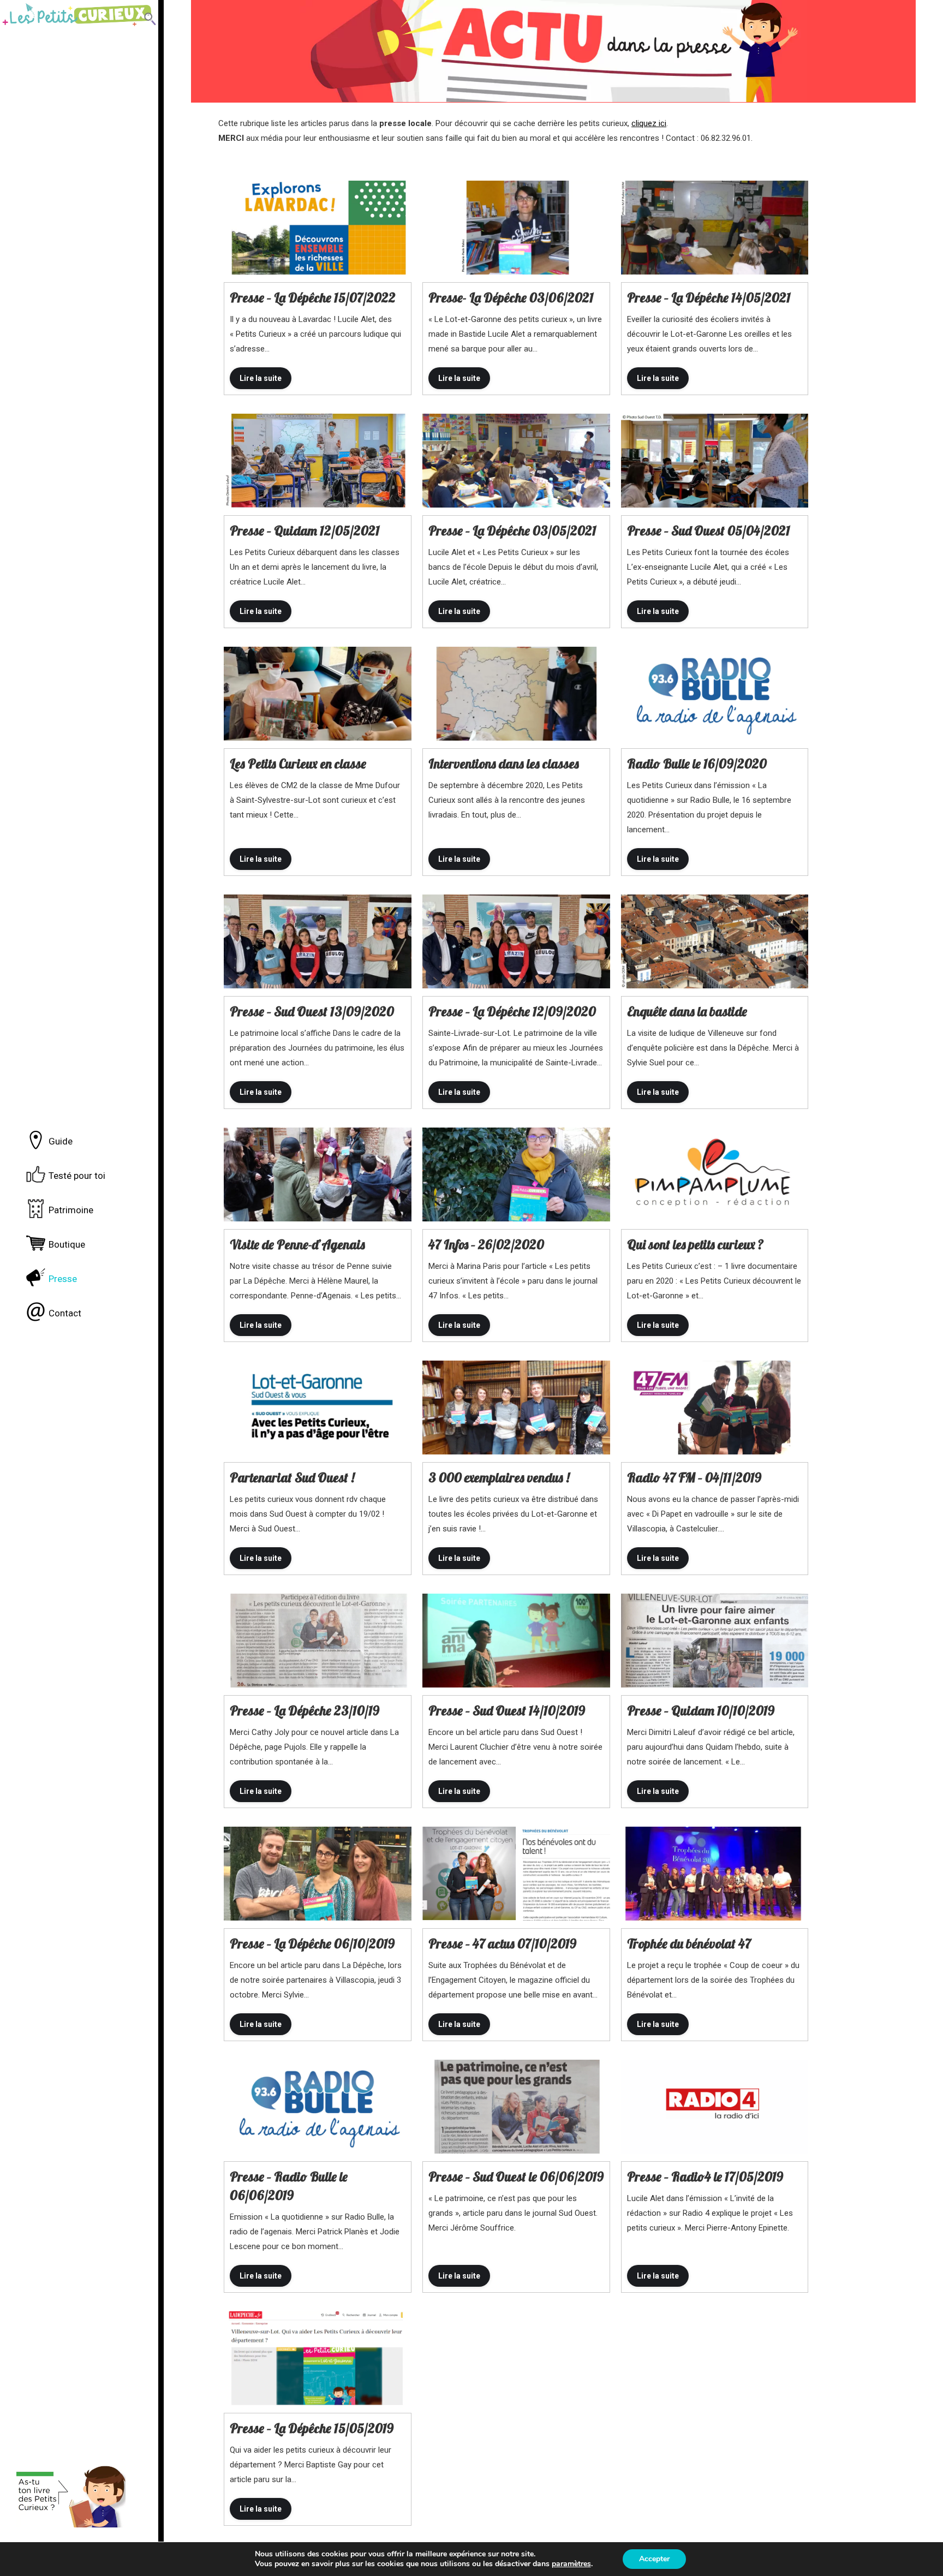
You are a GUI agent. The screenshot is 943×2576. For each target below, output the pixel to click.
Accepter (654, 2559)
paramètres (571, 2564)
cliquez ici (649, 123)
